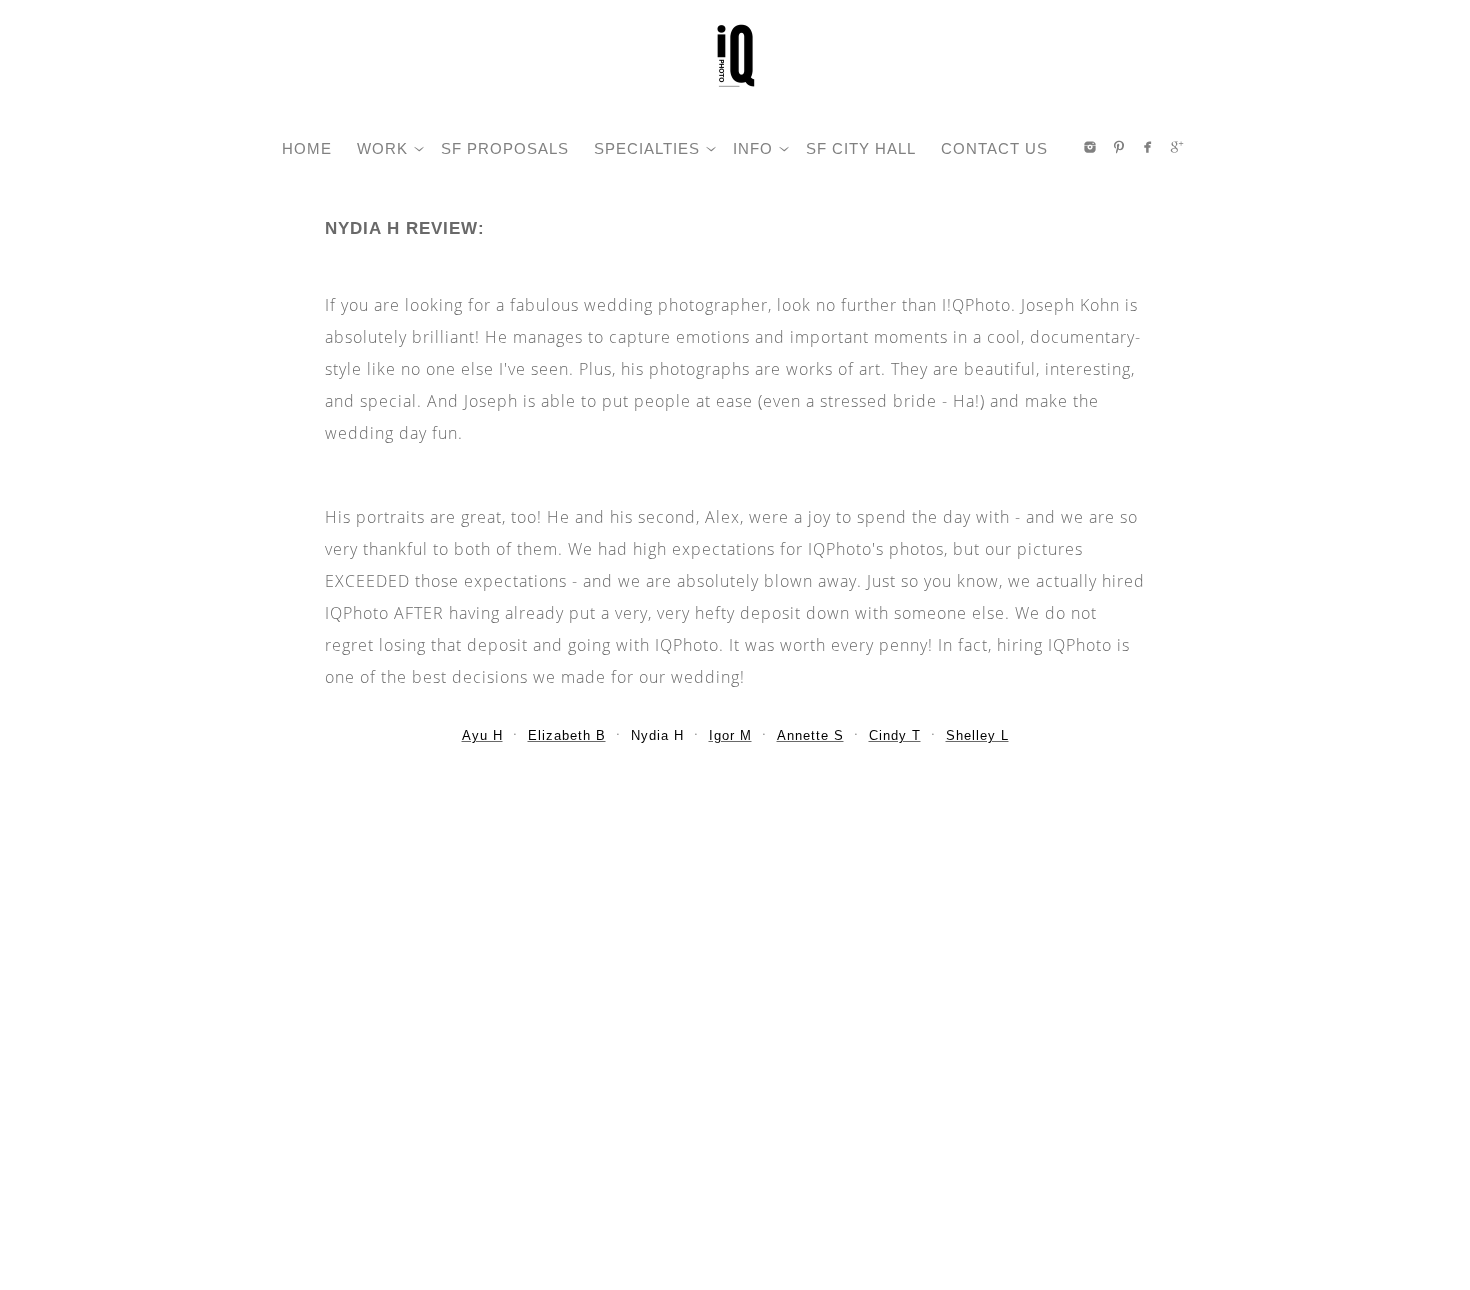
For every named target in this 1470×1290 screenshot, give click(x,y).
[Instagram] (1090, 147)
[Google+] (1177, 147)
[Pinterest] (1119, 147)
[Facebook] (1148, 147)
